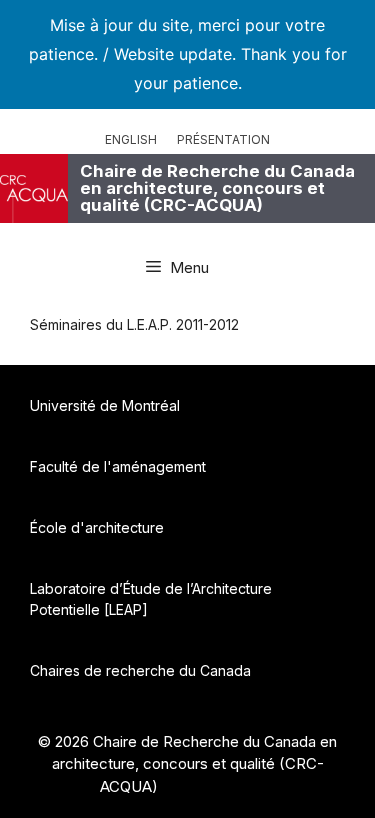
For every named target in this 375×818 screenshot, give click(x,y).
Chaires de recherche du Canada (140, 670)
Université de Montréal (105, 405)
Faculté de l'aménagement (118, 466)
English (131, 139)
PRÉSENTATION (223, 139)
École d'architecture (97, 527)
